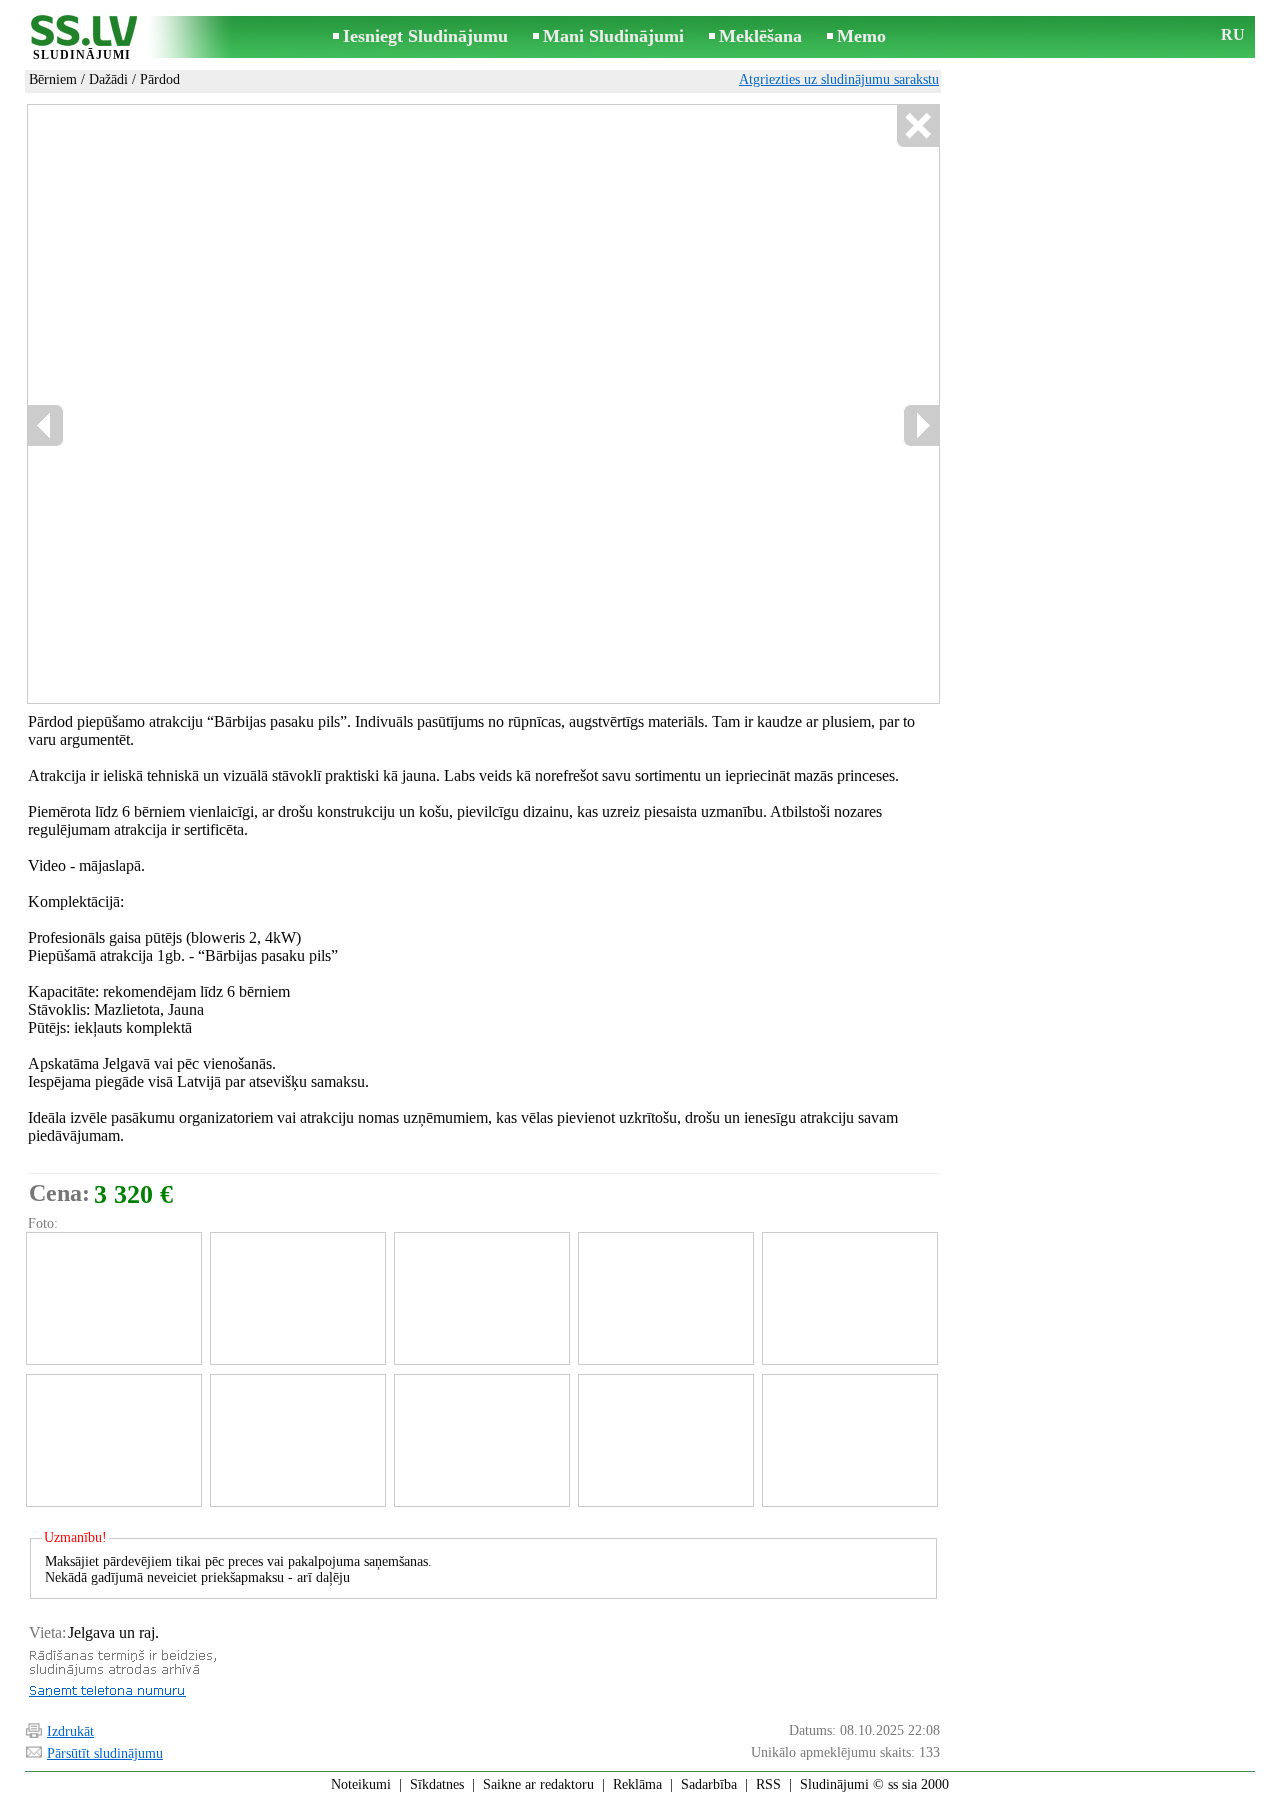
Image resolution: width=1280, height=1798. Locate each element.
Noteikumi (361, 1784)
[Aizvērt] (917, 126)
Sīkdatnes (437, 1784)
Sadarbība (709, 1784)
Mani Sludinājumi (613, 36)
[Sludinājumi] (82, 38)
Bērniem (53, 79)
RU (1233, 34)
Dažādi (108, 79)
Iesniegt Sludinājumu (425, 36)
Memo (861, 36)
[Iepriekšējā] (46, 425)
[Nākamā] (921, 425)
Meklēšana (760, 36)
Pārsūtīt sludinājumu (105, 1753)
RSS (768, 1784)
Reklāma (637, 1784)
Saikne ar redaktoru (538, 1784)
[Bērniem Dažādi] (113, 1298)
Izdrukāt (70, 1731)
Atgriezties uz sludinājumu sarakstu (839, 79)
